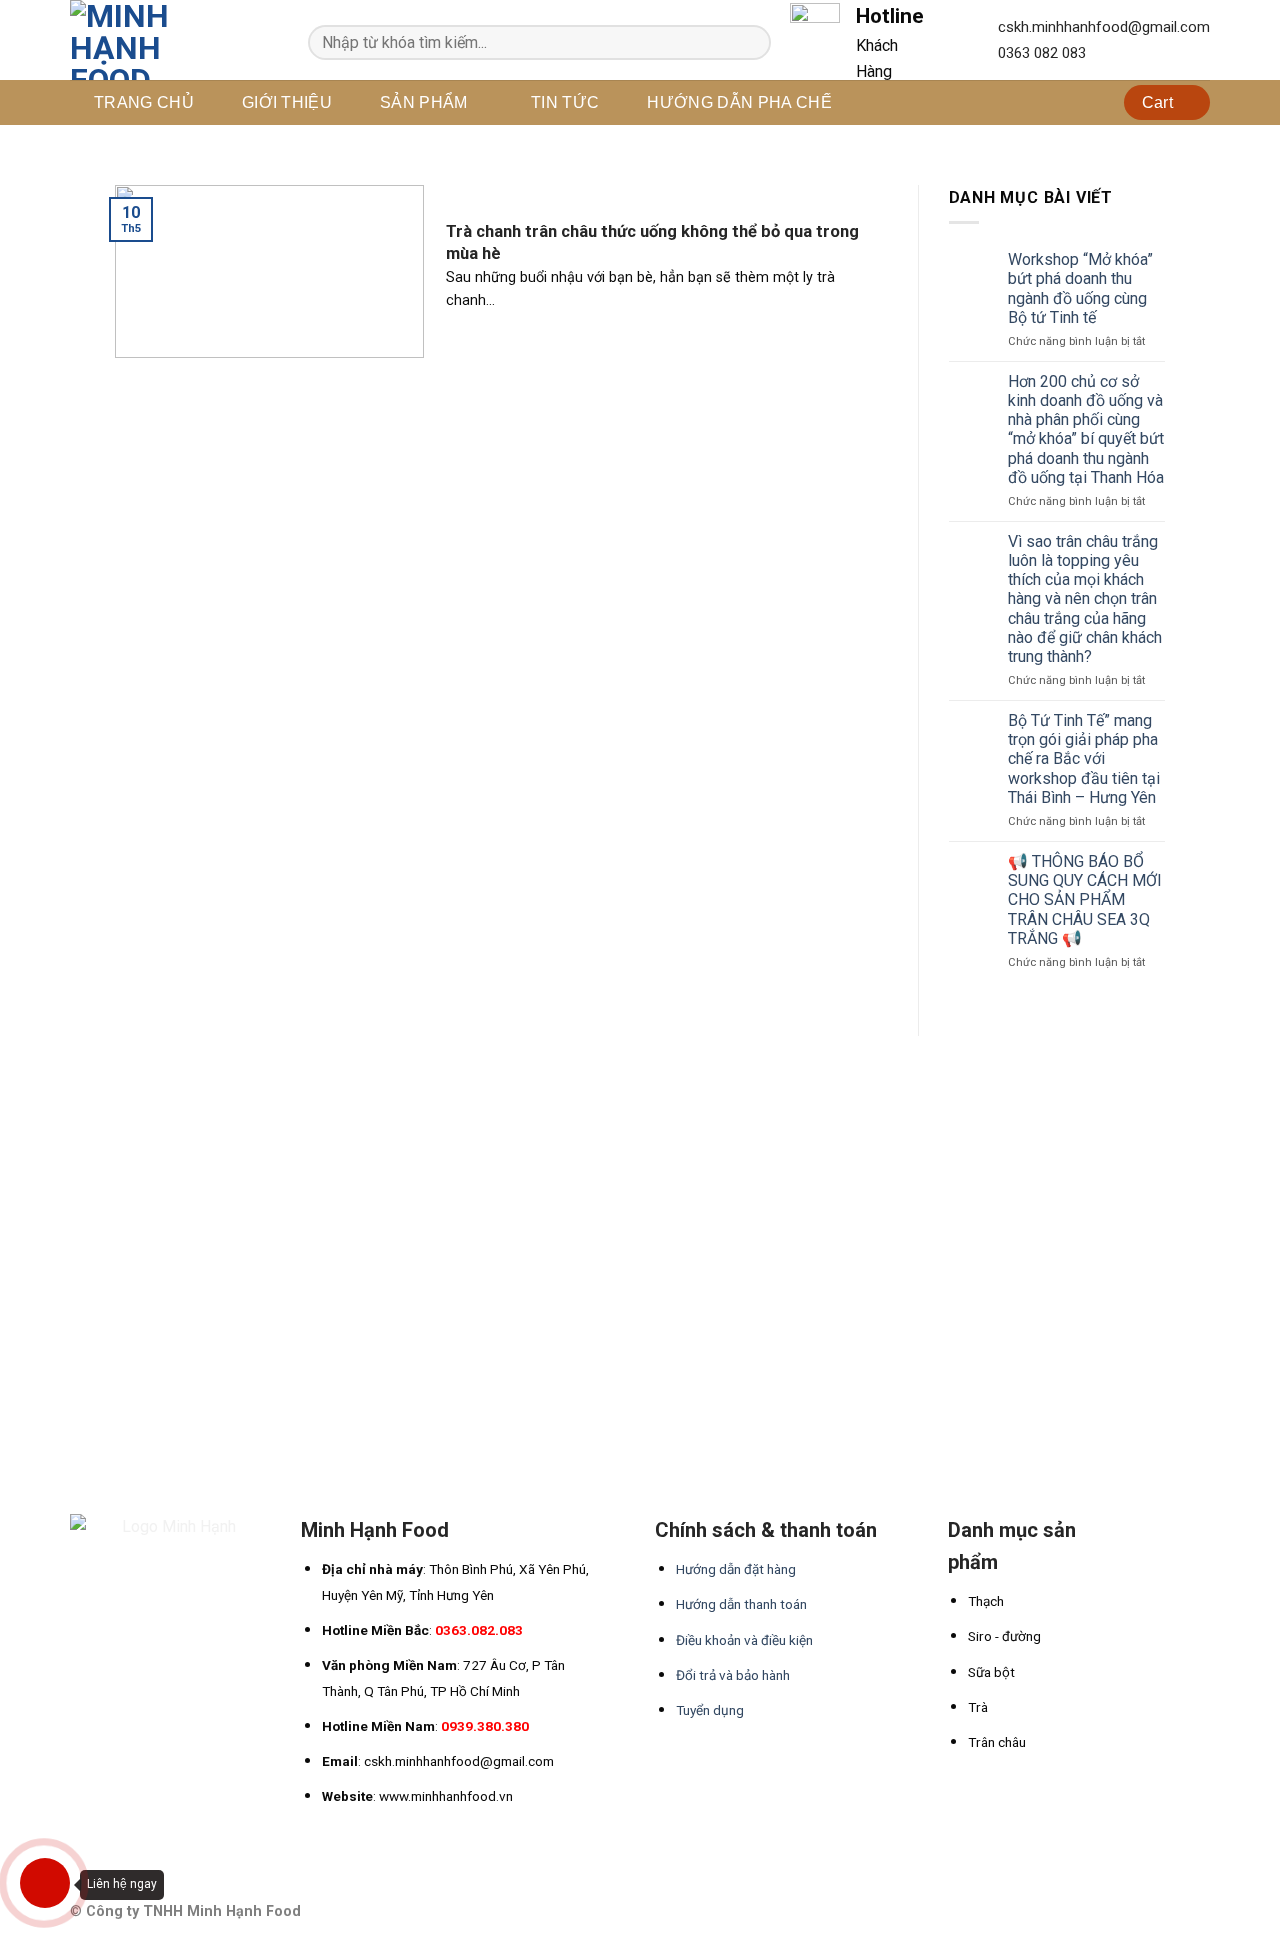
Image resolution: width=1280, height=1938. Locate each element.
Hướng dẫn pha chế (739, 102)
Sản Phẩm (424, 102)
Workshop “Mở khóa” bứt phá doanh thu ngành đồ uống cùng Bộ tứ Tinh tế (1080, 288)
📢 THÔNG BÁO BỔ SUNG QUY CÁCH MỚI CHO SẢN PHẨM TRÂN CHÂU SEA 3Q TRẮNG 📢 (1085, 900)
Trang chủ (144, 102)
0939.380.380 (485, 1726)
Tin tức (565, 102)
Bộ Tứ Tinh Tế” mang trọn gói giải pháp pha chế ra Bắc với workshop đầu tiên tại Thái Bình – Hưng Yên (1084, 759)
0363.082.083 (479, 1630)
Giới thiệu (287, 102)
